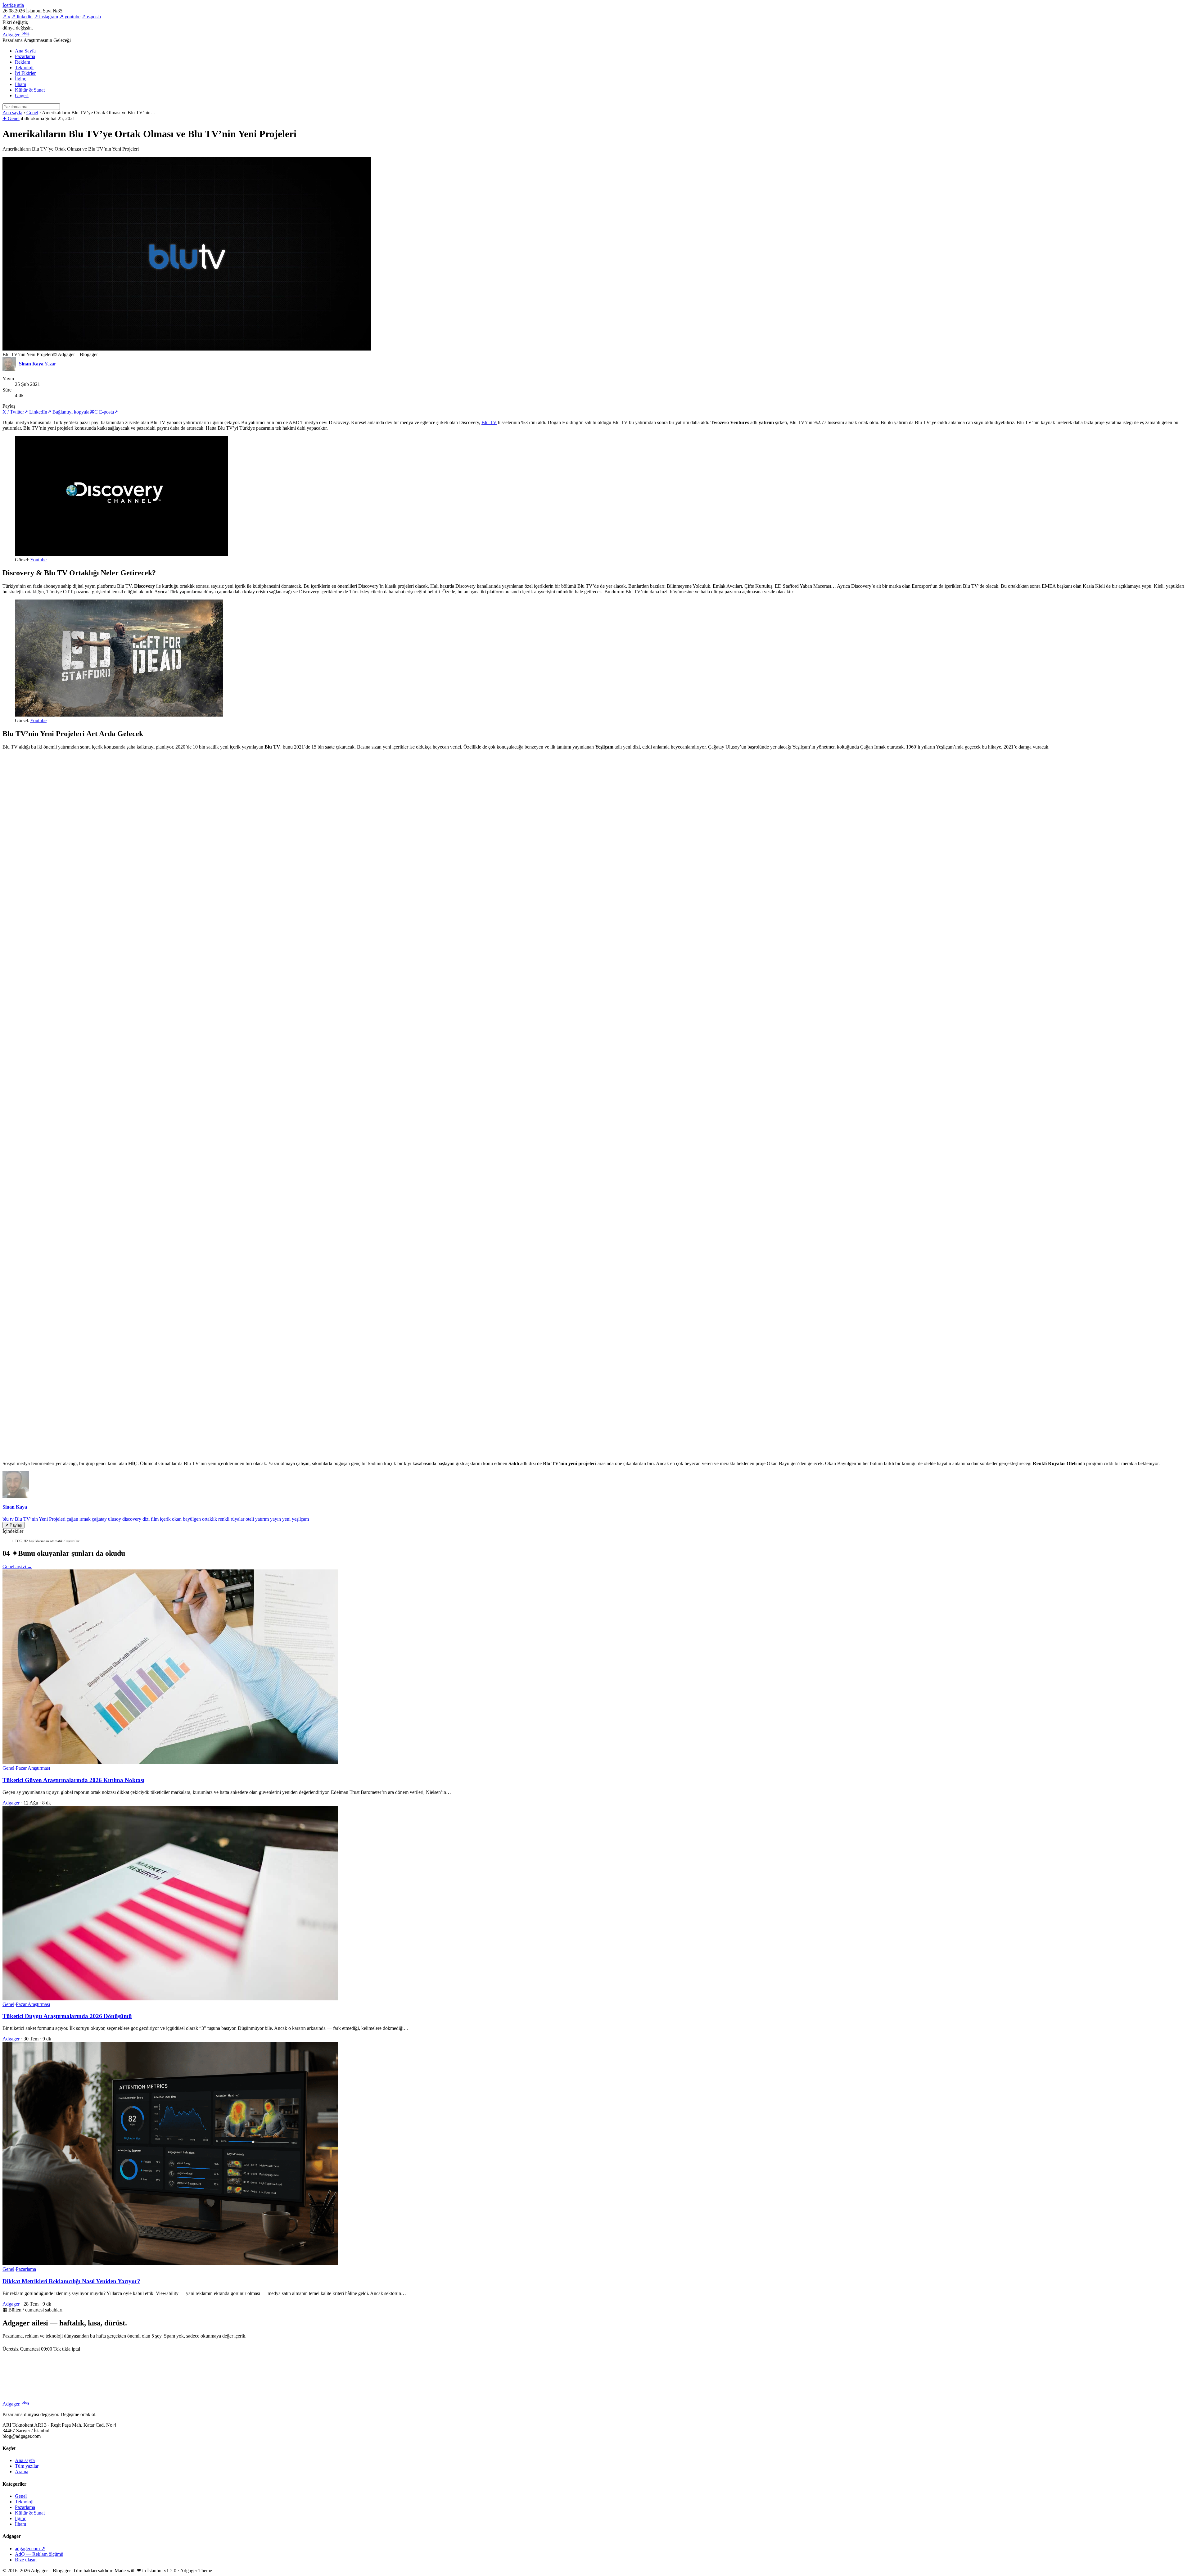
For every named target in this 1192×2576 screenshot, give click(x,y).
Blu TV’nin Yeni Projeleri (40, 1519)
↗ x (6, 17)
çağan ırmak (79, 1519)
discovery (132, 1519)
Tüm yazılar (27, 2466)
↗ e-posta (91, 17)
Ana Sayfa (25, 51)
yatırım (262, 1519)
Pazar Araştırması (33, 1768)
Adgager (16, 35)
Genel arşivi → (17, 1566)
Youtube (38, 560)
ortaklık (210, 1519)
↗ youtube (70, 17)
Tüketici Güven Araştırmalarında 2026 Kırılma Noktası (73, 1780)
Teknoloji (24, 68)
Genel (32, 113)
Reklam (23, 62)
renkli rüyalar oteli (236, 1519)
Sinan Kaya (15, 1507)
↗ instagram (46, 17)
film (155, 1519)
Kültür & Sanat (30, 90)
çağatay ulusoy (106, 1519)
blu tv (8, 1519)
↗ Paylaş (14, 1525)
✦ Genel (11, 118)
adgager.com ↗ (30, 2549)
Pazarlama (25, 56)
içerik (165, 1519)
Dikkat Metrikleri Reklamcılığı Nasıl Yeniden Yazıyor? (71, 2281)
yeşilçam (300, 1519)
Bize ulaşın (26, 2560)
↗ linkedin (22, 17)
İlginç (20, 79)
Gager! (22, 95)
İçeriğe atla (13, 5)
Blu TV (489, 422)
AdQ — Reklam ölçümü (39, 2554)
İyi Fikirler (25, 73)
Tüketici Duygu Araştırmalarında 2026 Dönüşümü (67, 2016)
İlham (20, 84)
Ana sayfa (12, 113)
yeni (286, 1519)
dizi (146, 1519)
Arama (22, 2472)
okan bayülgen (186, 1519)
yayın (275, 1519)
